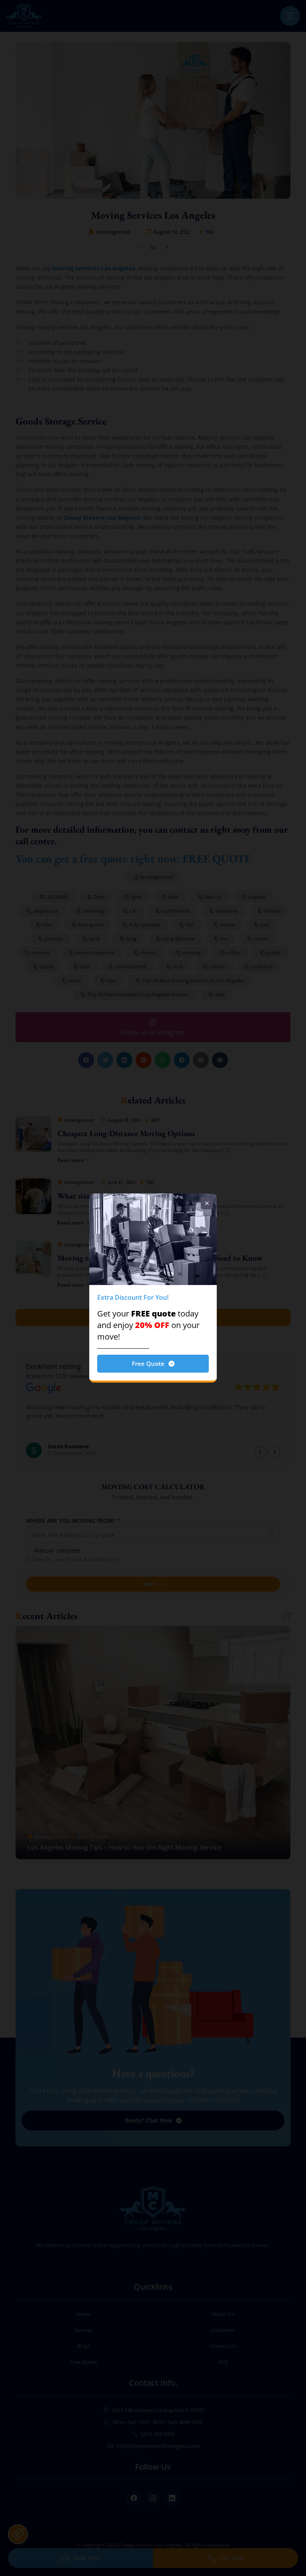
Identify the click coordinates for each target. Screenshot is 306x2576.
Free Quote (148, 1363)
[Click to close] (207, 1203)
